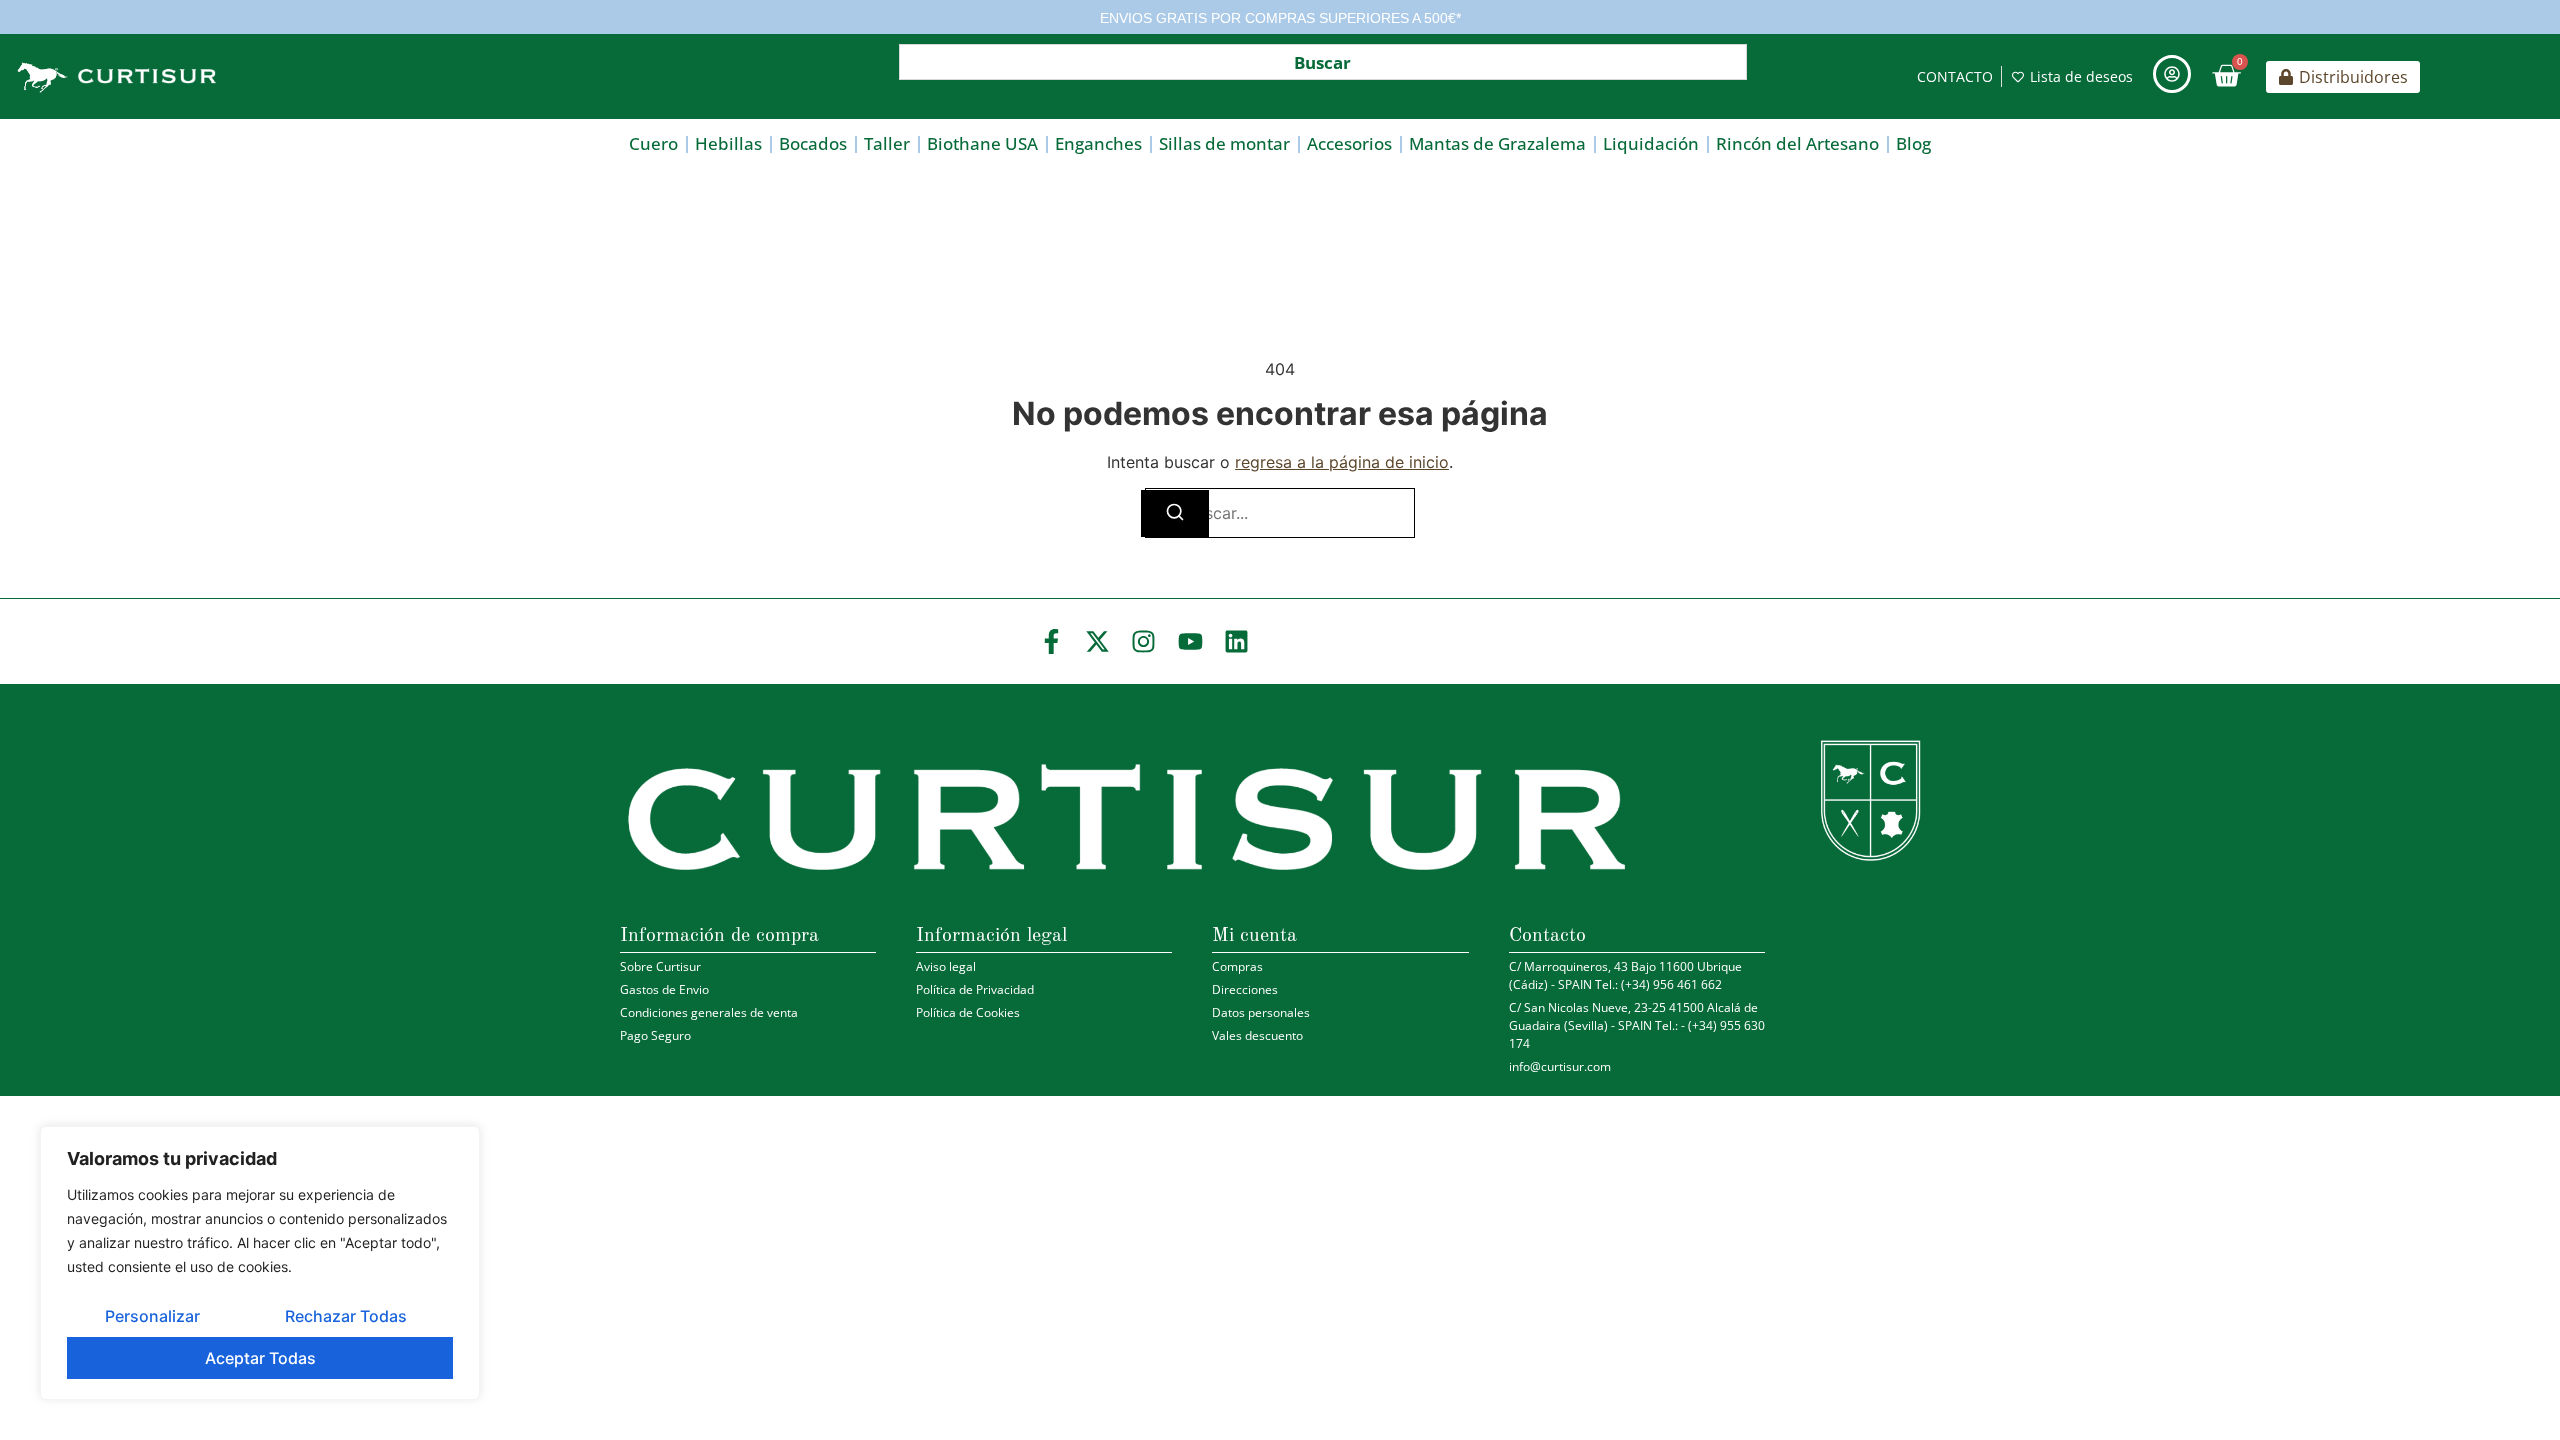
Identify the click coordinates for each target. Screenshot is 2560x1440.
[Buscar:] (1280, 513)
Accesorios (1349, 143)
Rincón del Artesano (1797, 143)
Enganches (1098, 143)
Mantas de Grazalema (1497, 143)
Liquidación (1651, 143)
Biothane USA (982, 143)
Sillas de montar (1224, 143)
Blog (1913, 143)
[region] (260, 1263)
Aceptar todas (260, 1358)
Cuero (653, 143)
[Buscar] (1175, 513)
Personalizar (152, 1316)
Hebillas (728, 143)
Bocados (813, 143)
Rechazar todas (346, 1316)
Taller (887, 143)
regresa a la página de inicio (1342, 462)
